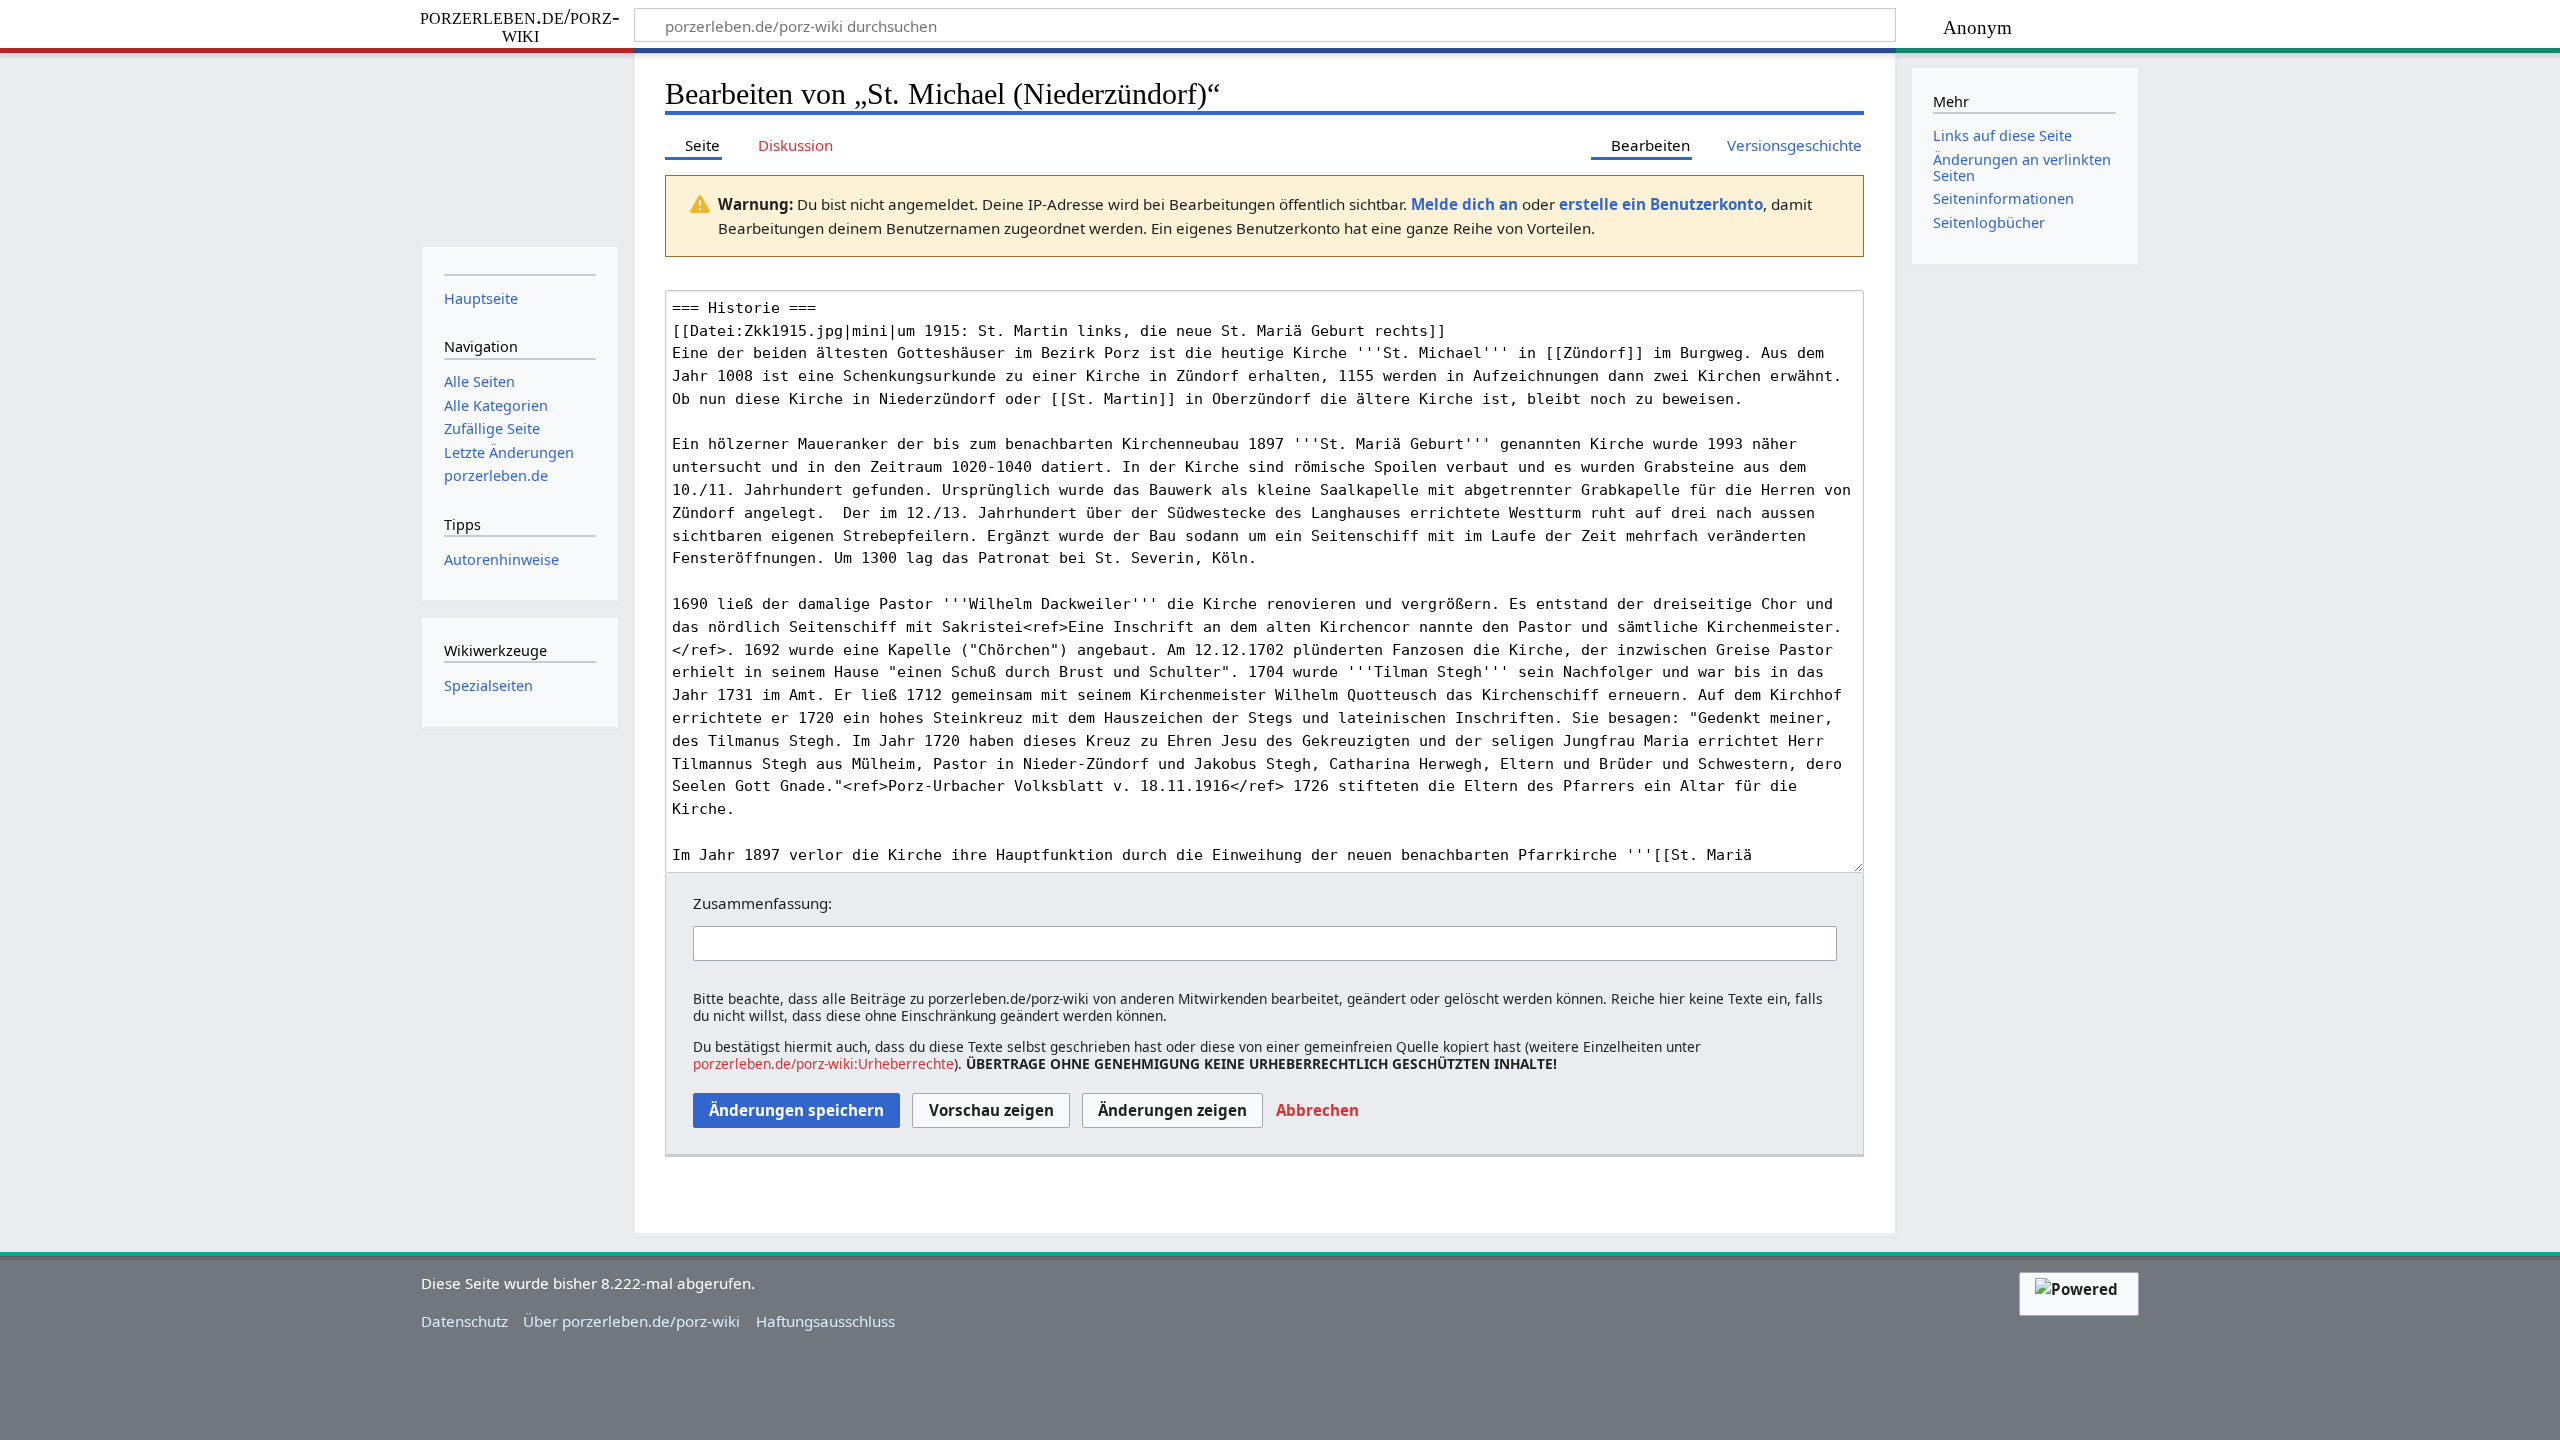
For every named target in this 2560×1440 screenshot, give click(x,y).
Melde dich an (1464, 204)
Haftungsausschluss (825, 1321)
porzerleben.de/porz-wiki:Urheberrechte (823, 1063)
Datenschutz (464, 1321)
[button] (1317, 1111)
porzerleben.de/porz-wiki (520, 26)
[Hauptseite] (519, 147)
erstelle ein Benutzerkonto (1661, 204)
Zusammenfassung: (762, 903)
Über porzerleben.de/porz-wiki (631, 1321)
